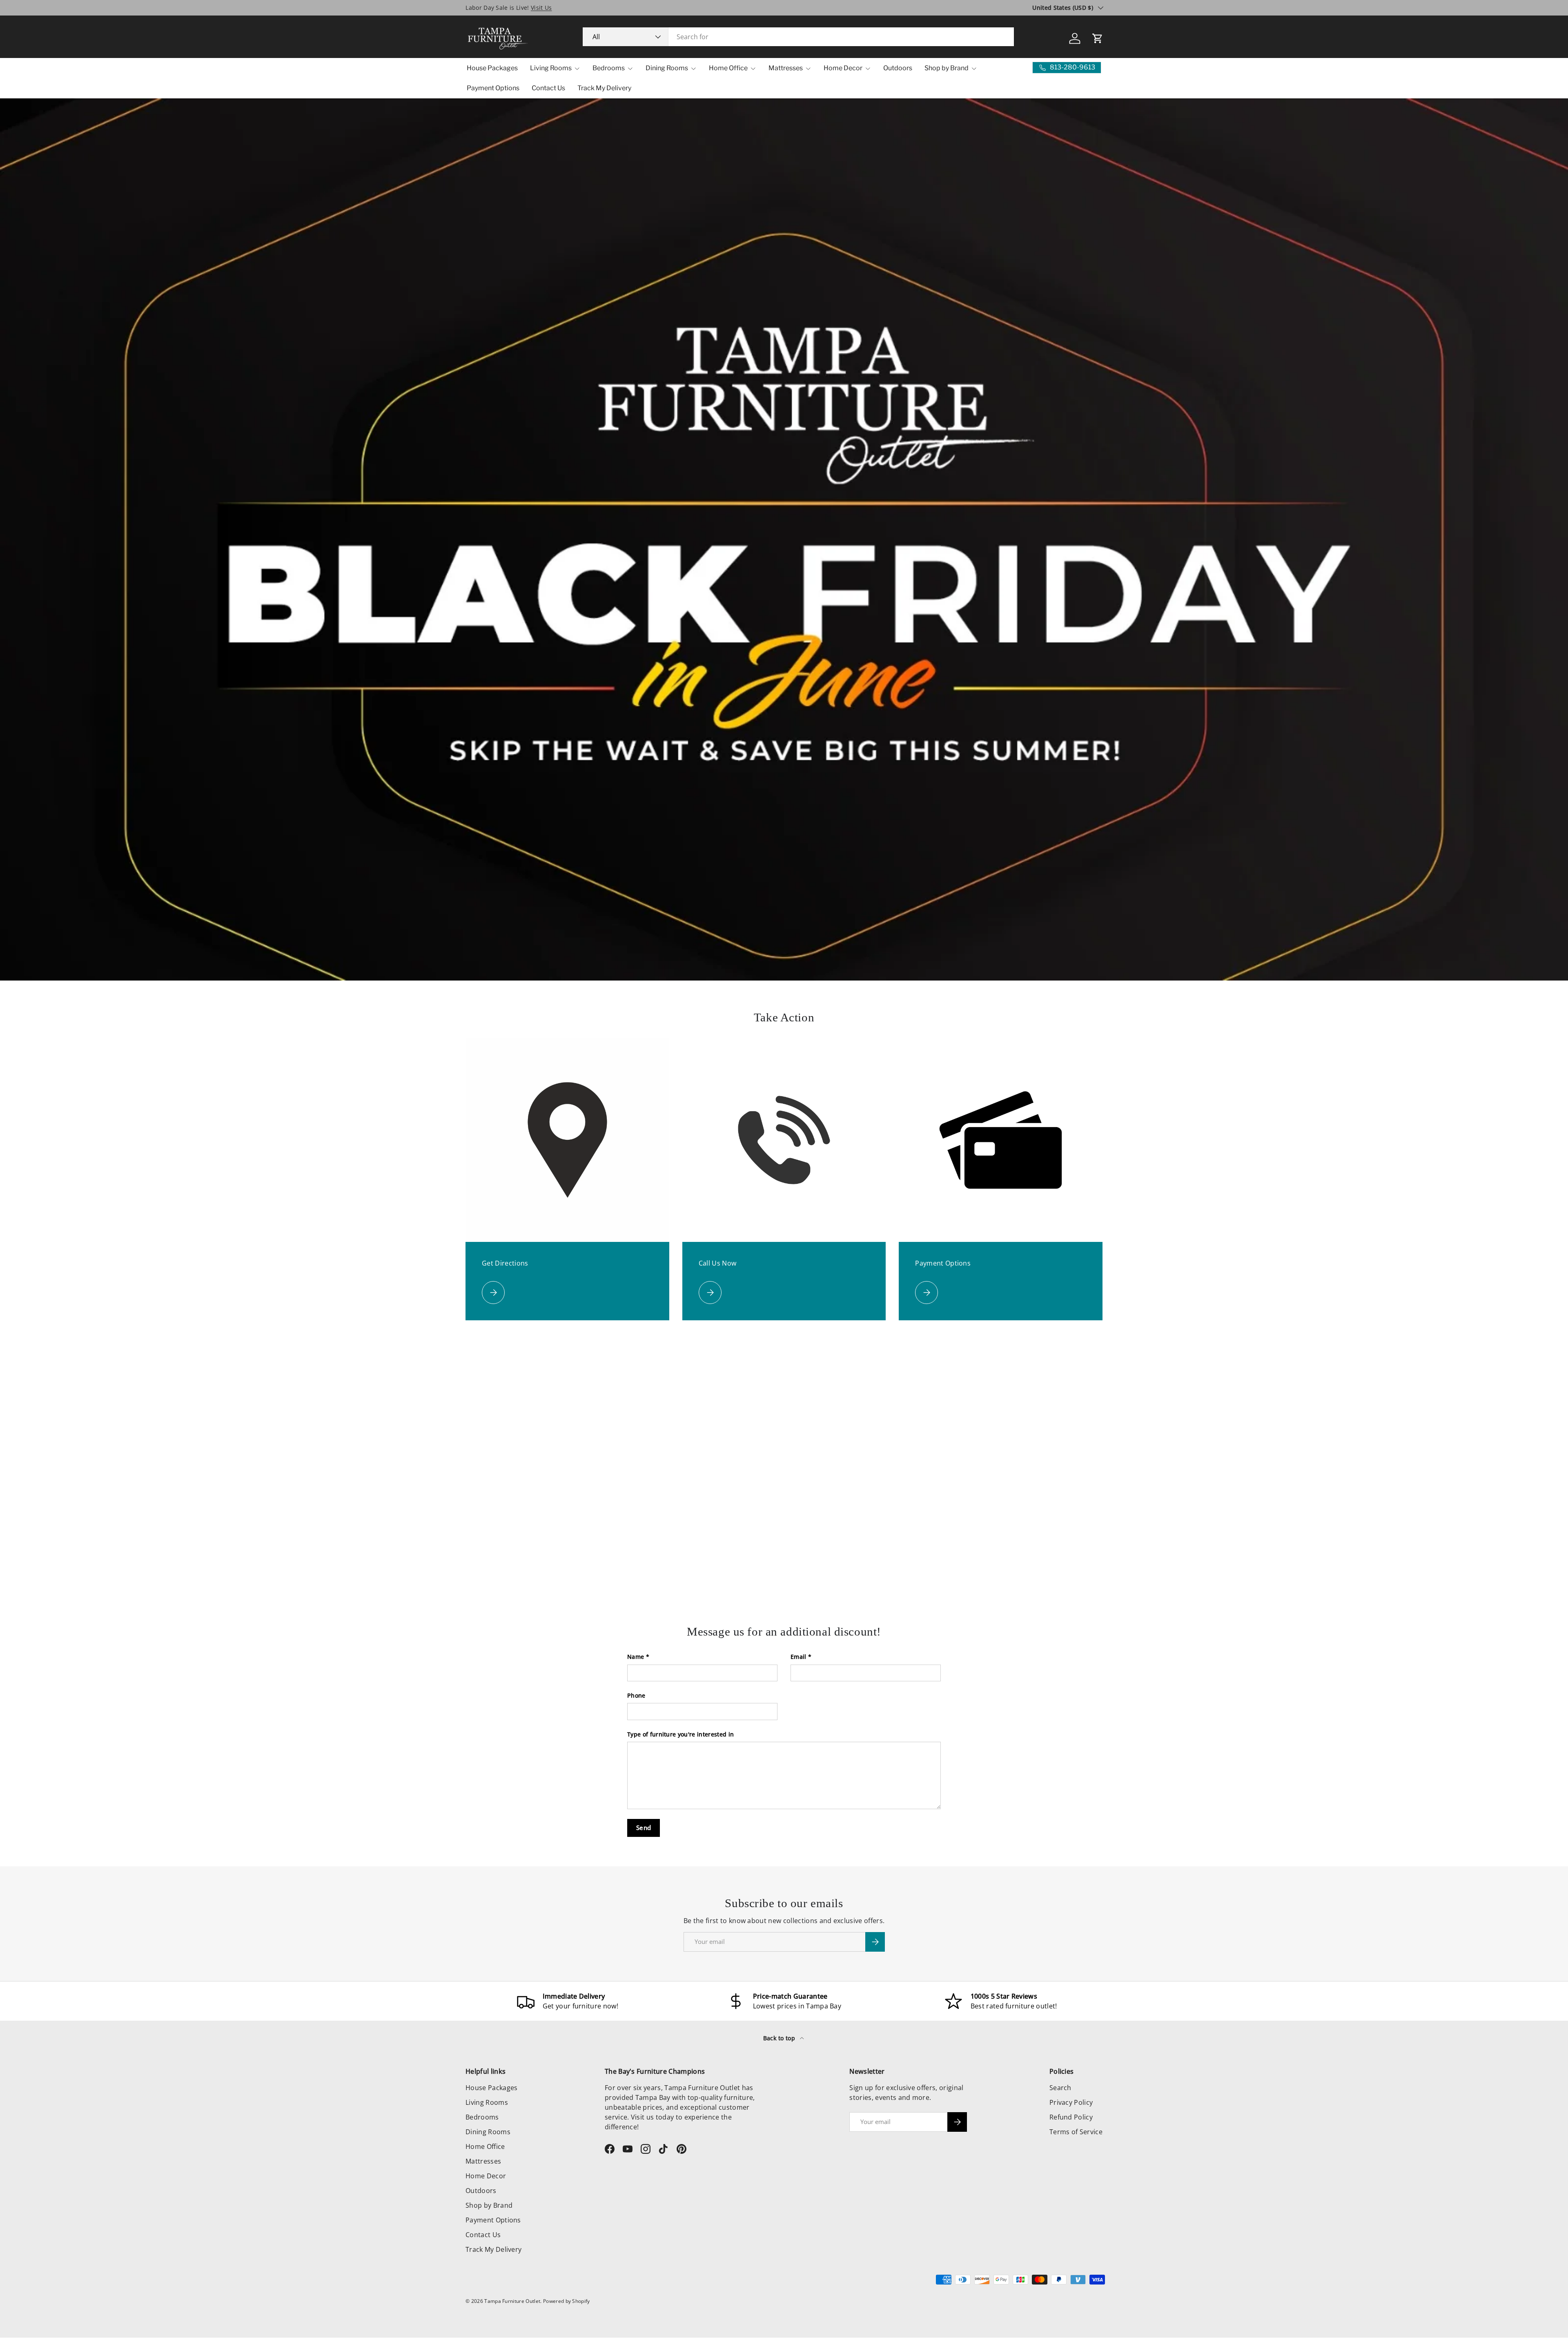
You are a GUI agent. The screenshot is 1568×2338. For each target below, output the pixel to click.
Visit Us (541, 8)
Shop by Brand (947, 68)
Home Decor (843, 68)
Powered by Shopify (567, 2301)
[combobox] (798, 37)
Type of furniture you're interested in (680, 1734)
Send (644, 1828)
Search (1060, 2088)
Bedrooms (609, 68)
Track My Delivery (604, 88)
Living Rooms (551, 68)
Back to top (780, 2038)
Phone (636, 1695)
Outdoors (898, 68)
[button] (1098, 38)
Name (636, 1657)
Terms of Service (1076, 2132)
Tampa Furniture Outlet (512, 2301)
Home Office (728, 68)
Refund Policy (1071, 2117)
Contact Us (548, 88)
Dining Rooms (667, 68)
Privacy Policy (1071, 2102)
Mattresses (786, 68)
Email (798, 1657)
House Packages (492, 68)
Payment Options (493, 88)
